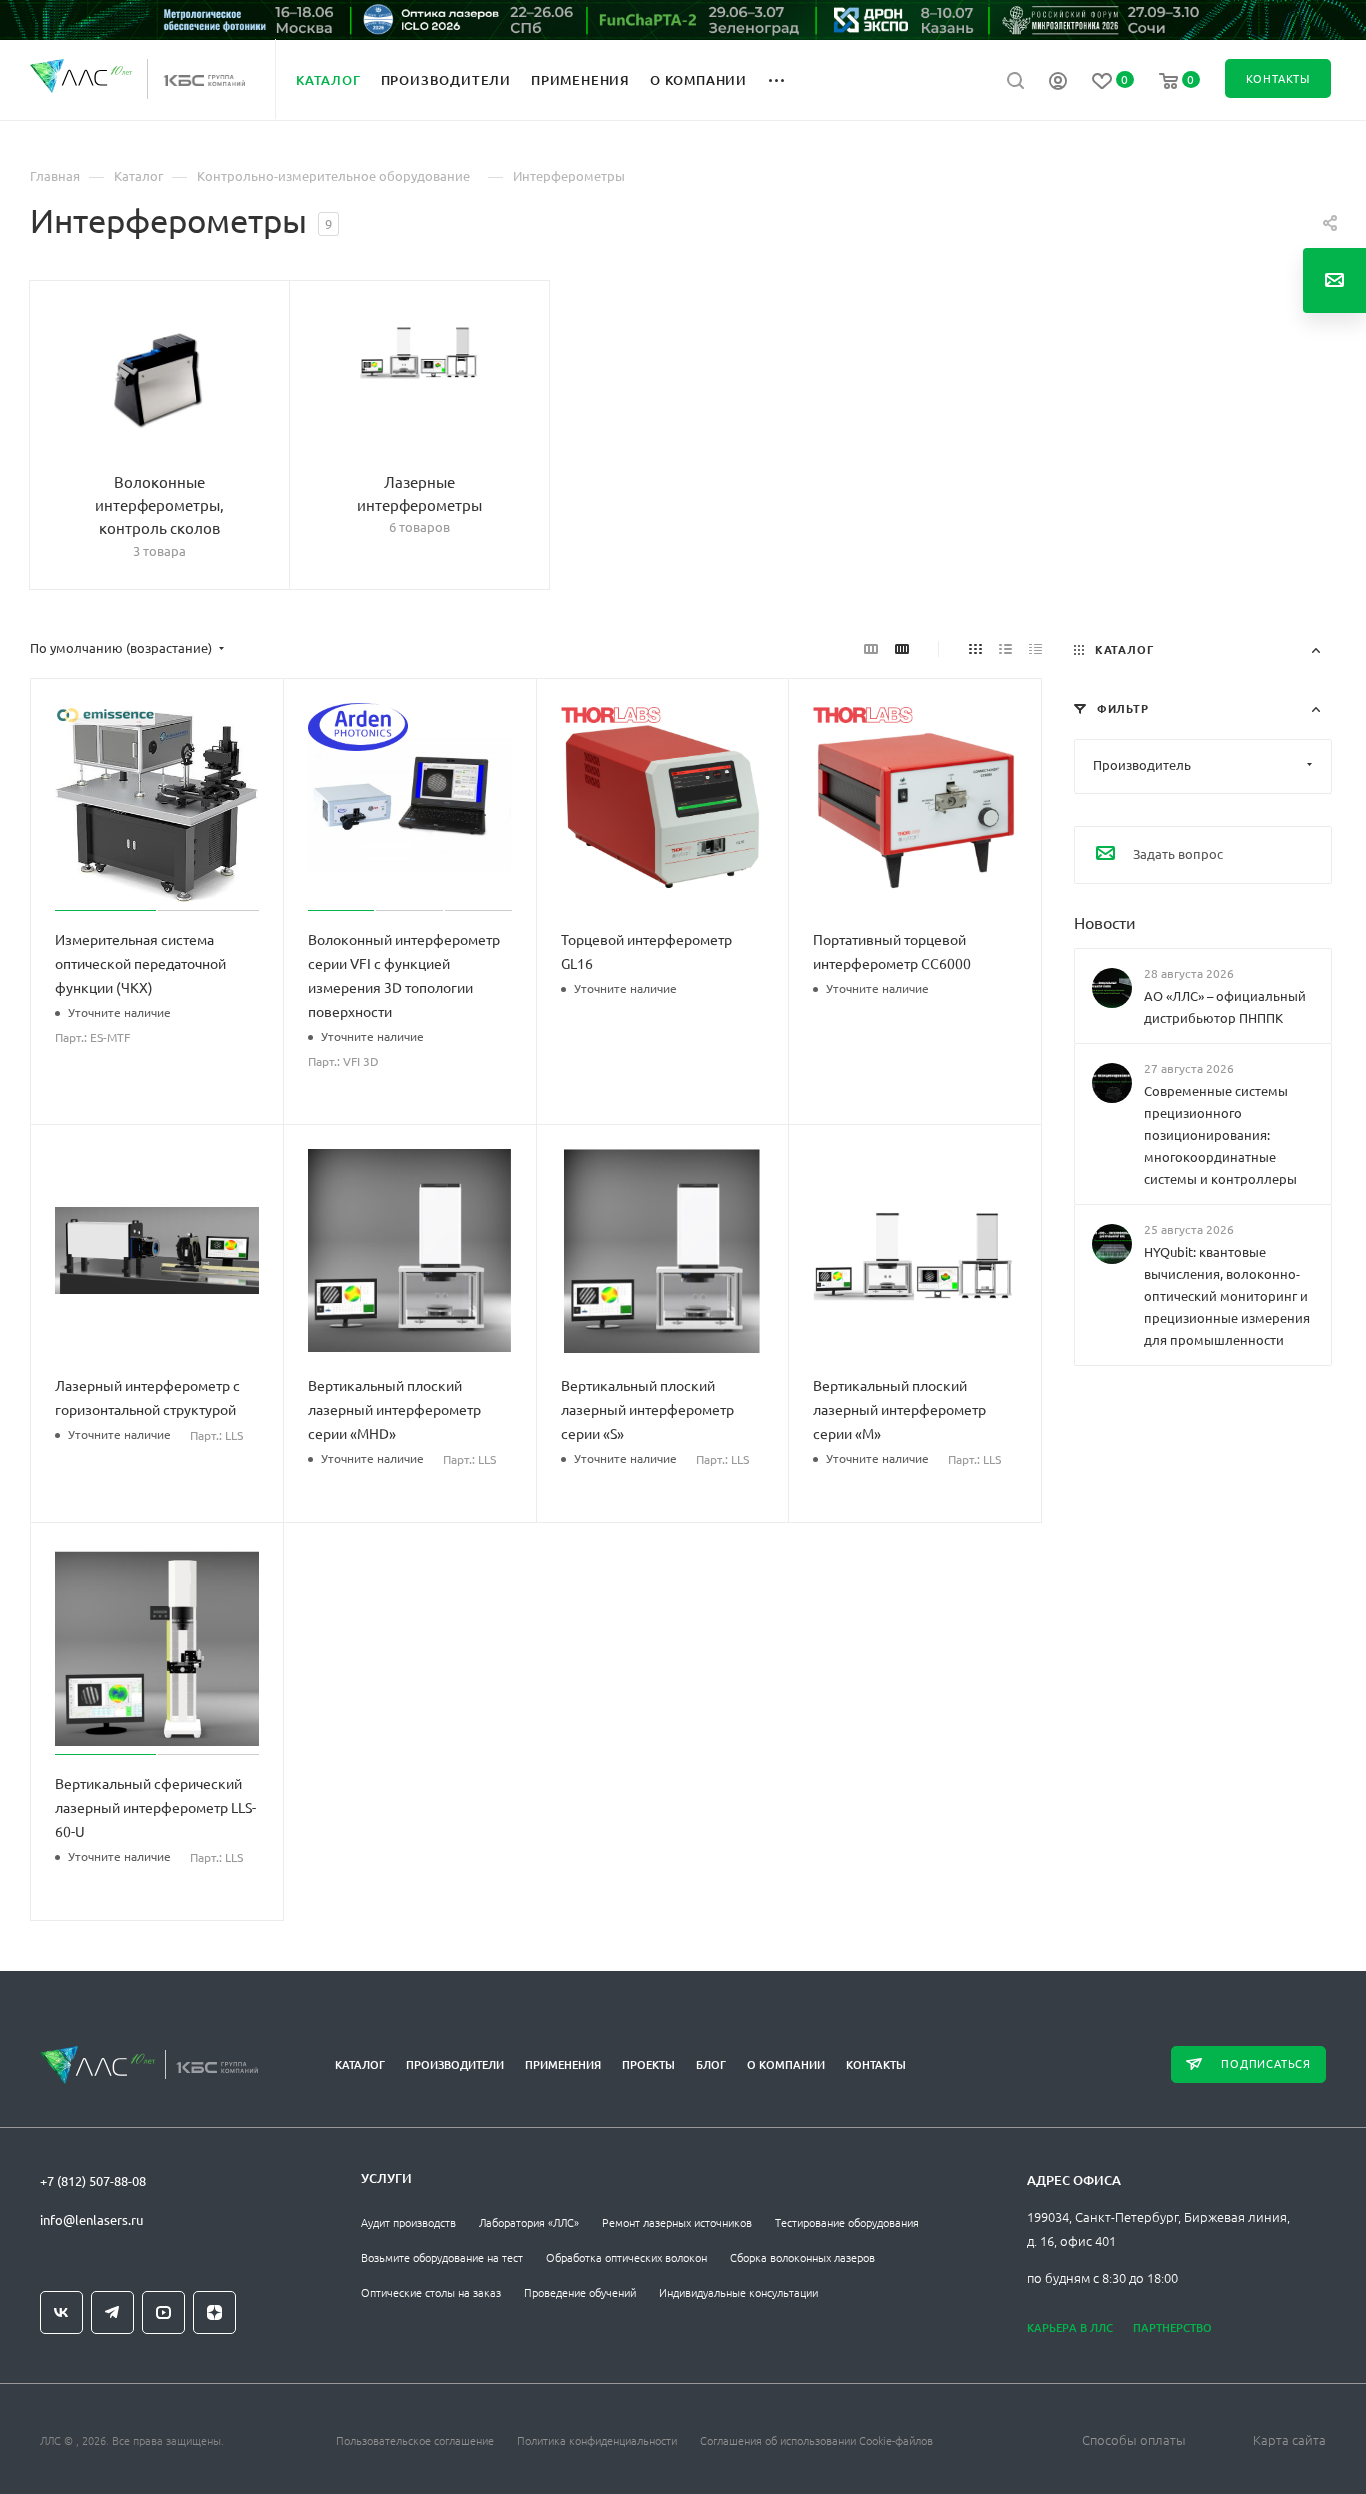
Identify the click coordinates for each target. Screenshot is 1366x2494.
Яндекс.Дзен (214, 2312)
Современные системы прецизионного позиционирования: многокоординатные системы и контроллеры (1220, 1134)
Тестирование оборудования (847, 2222)
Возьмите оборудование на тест (442, 2257)
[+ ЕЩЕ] (787, 79)
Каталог (360, 2064)
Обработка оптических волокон (626, 2257)
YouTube (163, 2312)
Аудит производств (408, 2222)
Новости (1105, 921)
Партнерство (1172, 2327)
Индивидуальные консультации (738, 2292)
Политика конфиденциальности (597, 2440)
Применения (563, 2064)
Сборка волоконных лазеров (802, 2257)
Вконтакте (61, 2312)
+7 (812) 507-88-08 (93, 2180)
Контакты (876, 2064)
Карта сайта (1289, 2439)
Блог (711, 2064)
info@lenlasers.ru (91, 2219)
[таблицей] (1035, 648)
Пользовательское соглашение (415, 2440)
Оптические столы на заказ (431, 2292)
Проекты (648, 2064)
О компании (786, 2064)
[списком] (1005, 648)
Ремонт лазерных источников (677, 2222)
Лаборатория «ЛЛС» (529, 2222)
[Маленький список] (871, 648)
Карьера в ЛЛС (1070, 2327)
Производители (455, 2064)
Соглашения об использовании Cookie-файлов (816, 2440)
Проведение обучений (580, 2292)
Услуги (386, 2178)
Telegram (112, 2312)
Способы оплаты (1134, 2439)
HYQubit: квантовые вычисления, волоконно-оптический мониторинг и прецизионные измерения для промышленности (1227, 1295)
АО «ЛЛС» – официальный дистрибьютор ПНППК (1225, 1006)
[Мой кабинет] (1058, 83)
